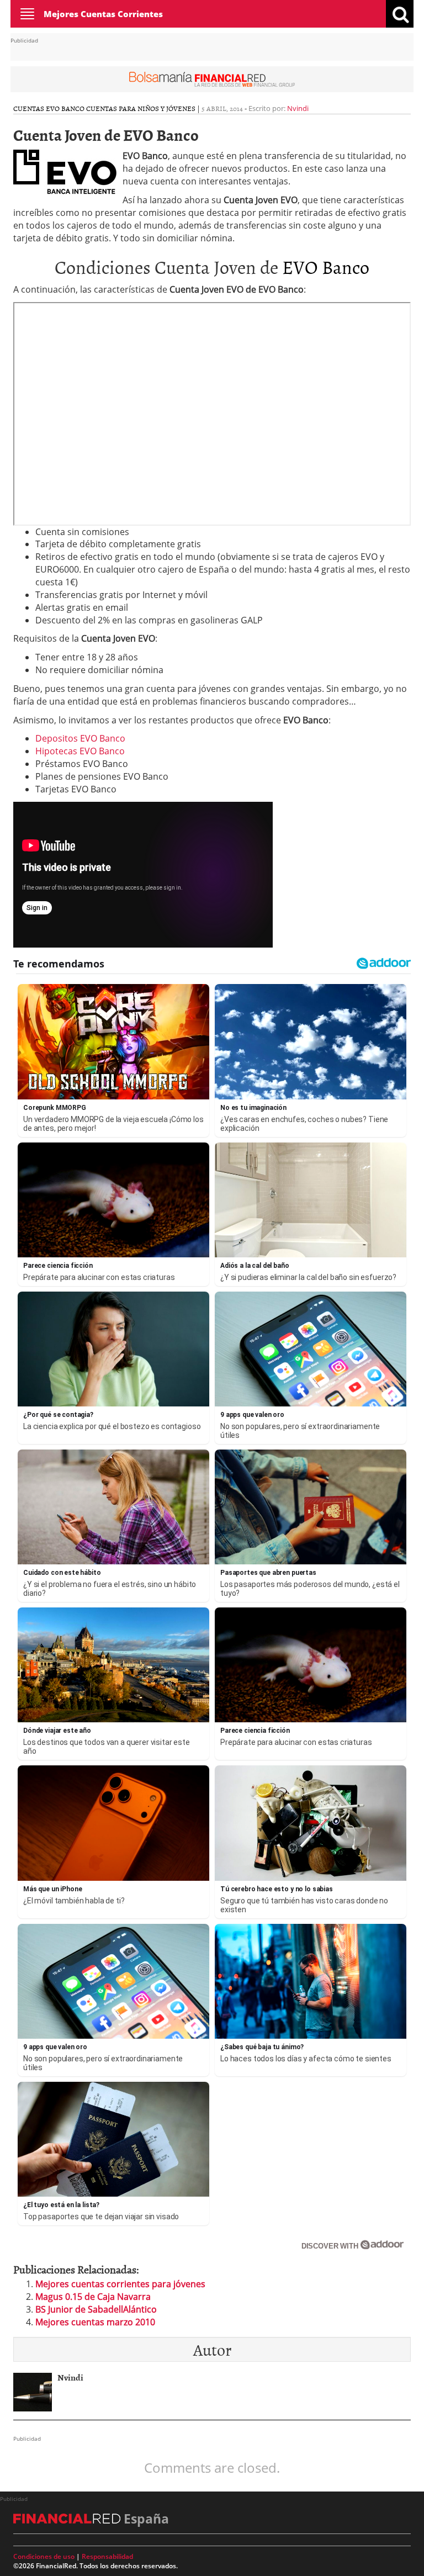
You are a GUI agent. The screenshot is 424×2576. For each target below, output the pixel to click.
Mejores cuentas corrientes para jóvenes (120, 2284)
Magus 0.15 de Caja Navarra (93, 2297)
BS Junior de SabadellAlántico (96, 2309)
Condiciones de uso (44, 2556)
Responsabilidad (107, 2556)
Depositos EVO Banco (80, 738)
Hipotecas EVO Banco (80, 751)
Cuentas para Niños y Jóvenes (141, 108)
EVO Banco (326, 266)
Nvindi (298, 108)
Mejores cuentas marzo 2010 (95, 2322)
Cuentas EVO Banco (49, 108)
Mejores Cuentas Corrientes (103, 14)
